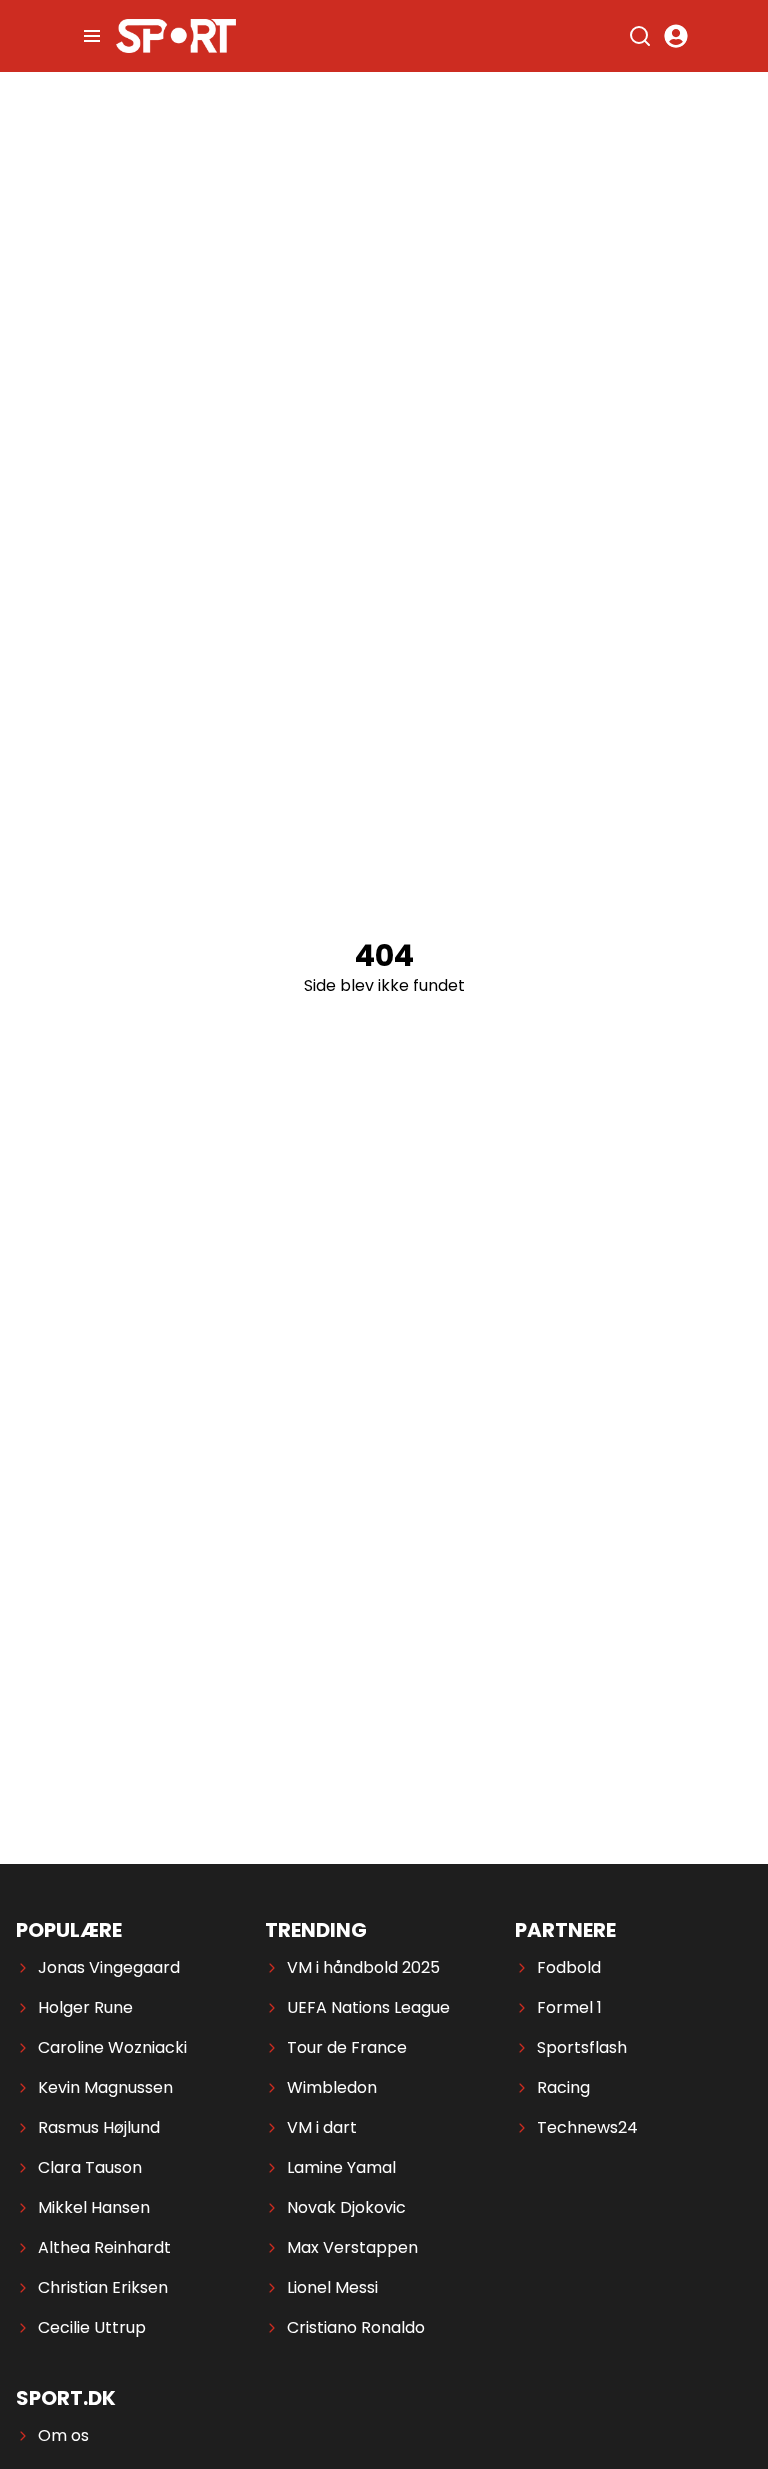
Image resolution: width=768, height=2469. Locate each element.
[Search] (640, 36)
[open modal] (676, 36)
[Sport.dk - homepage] (176, 36)
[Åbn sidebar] (92, 36)
